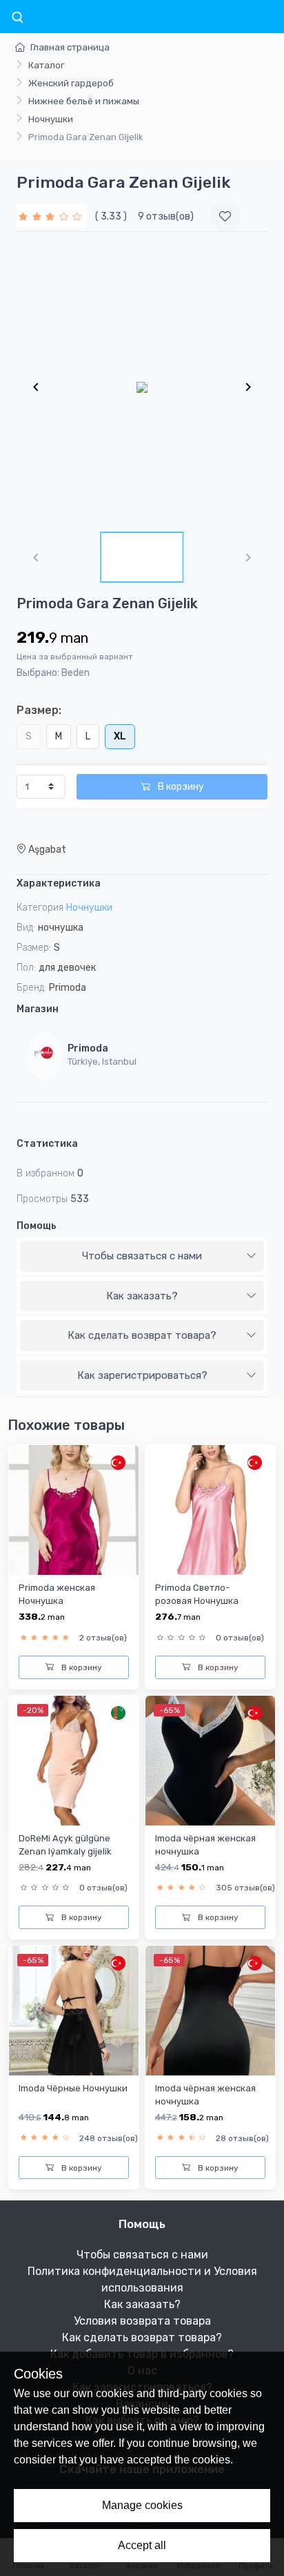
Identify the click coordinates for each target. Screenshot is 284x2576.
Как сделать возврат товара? (142, 1335)
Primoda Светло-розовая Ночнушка (197, 1594)
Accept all (142, 2545)
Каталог (46, 65)
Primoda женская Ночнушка (57, 1594)
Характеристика (59, 883)
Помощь (37, 1226)
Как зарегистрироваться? (142, 1375)
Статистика (47, 1144)
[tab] (142, 1257)
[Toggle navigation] (17, 18)
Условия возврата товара (142, 2321)
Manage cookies (142, 2505)
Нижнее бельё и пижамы (84, 101)
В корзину (180, 787)
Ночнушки (51, 119)
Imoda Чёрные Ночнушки (73, 2088)
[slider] (52, 216)
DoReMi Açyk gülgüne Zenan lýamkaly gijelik (65, 1845)
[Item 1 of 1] (142, 387)
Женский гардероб (71, 83)
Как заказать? (142, 1296)
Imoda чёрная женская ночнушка (205, 1845)
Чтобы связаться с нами (142, 1256)
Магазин (38, 1009)
